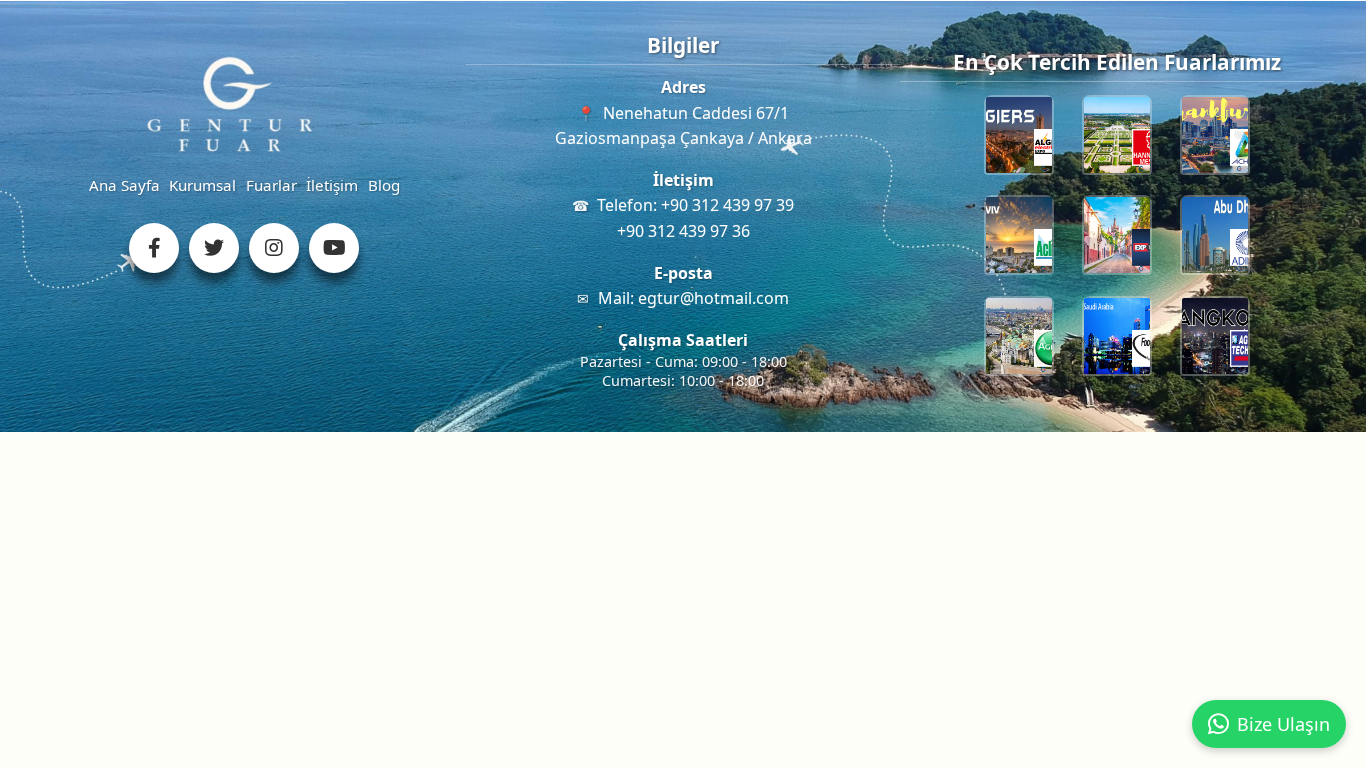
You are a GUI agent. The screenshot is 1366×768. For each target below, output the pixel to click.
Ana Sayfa (124, 185)
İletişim (332, 185)
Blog (384, 185)
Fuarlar (271, 185)
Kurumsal (202, 185)
